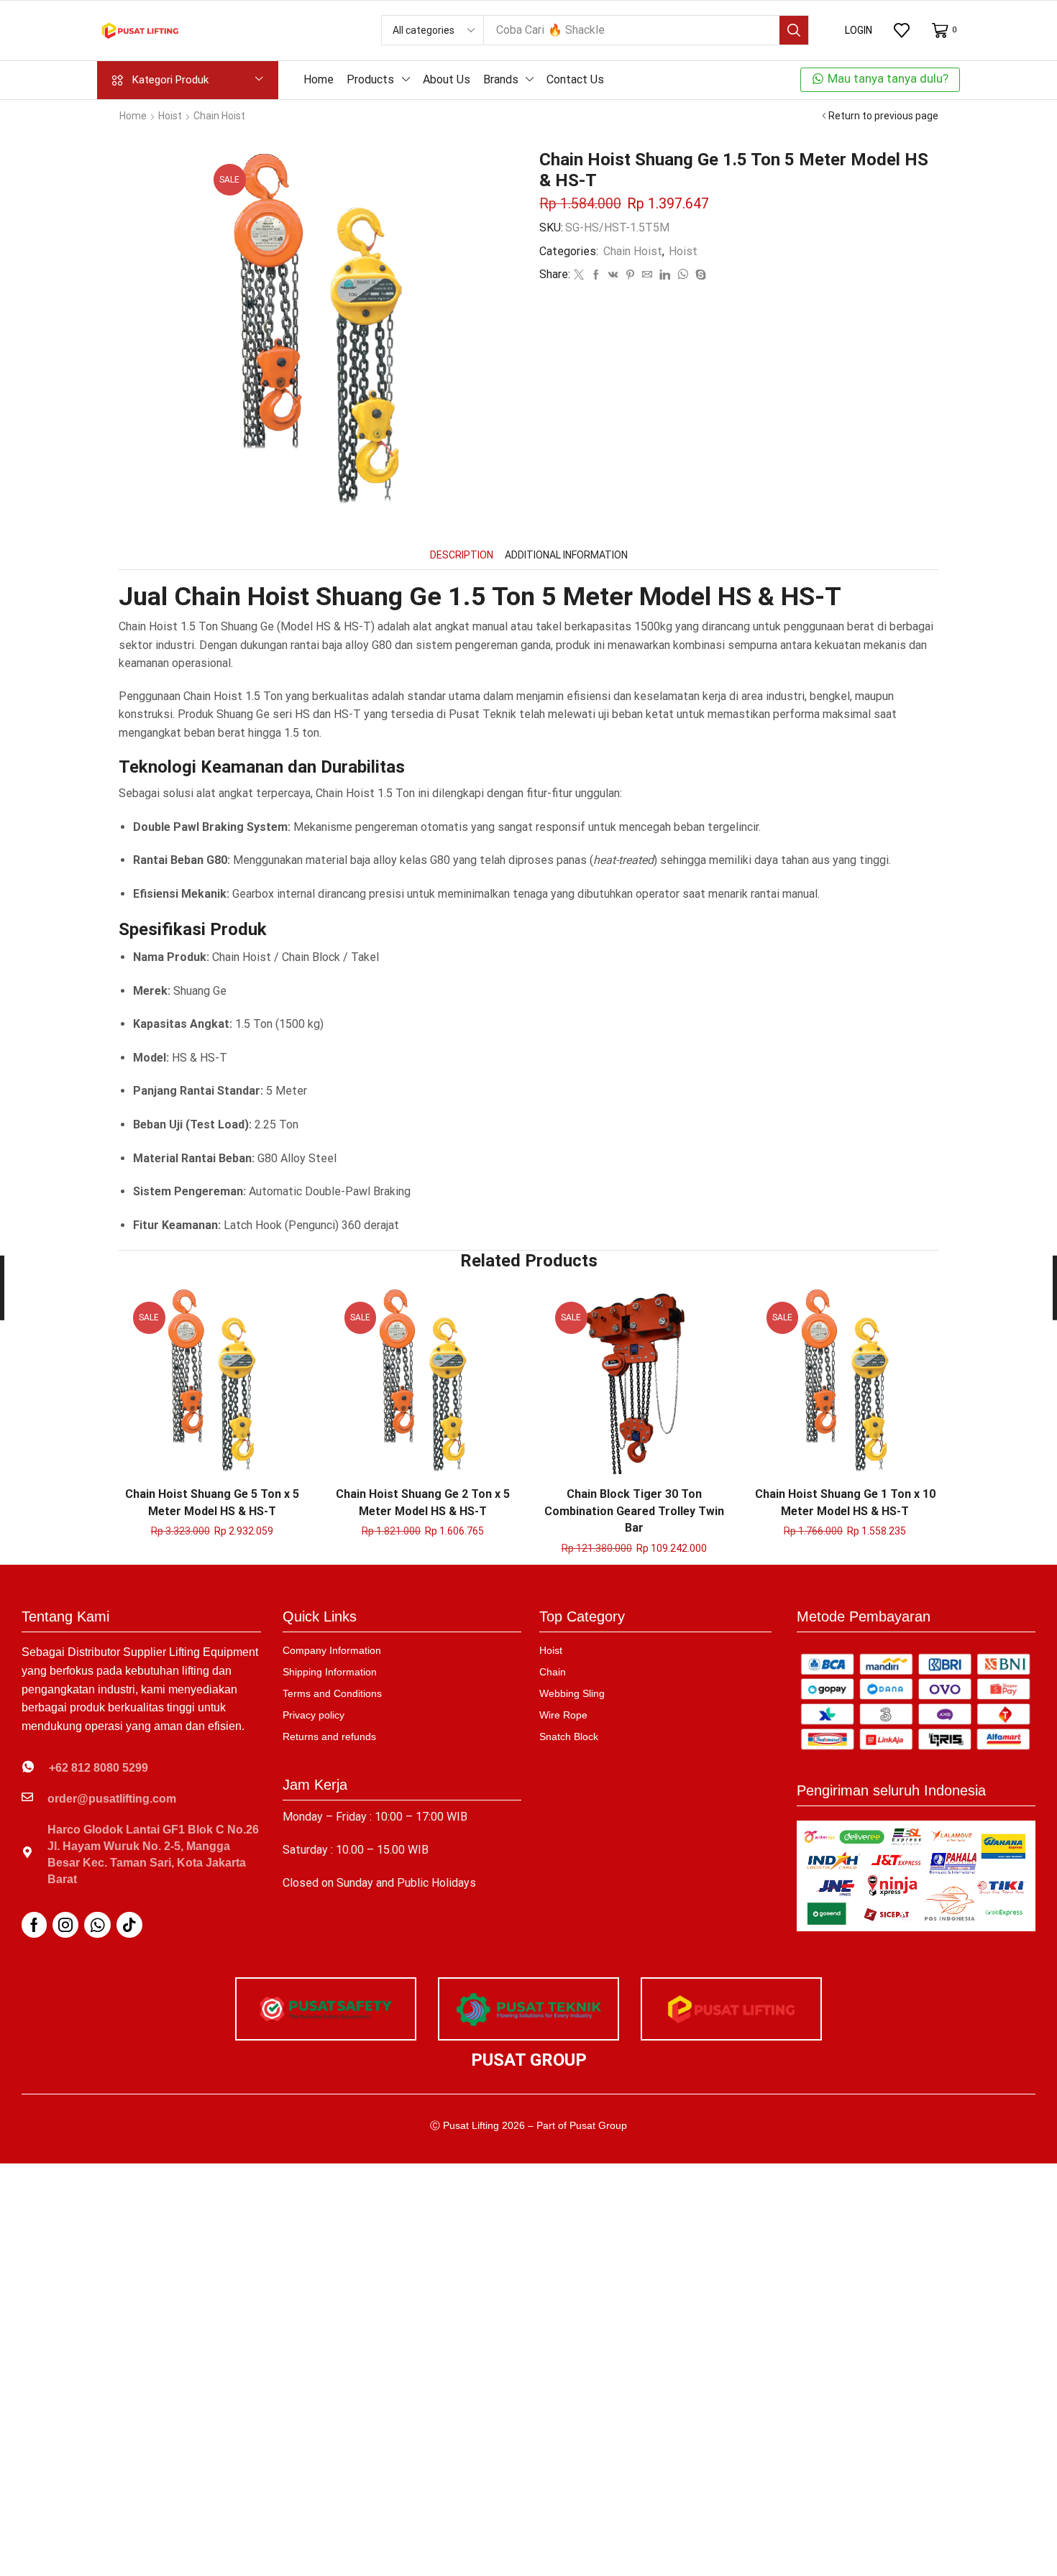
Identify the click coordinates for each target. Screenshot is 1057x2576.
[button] (859, 30)
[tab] (462, 555)
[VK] (613, 275)
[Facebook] (596, 275)
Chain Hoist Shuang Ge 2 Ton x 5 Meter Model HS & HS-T (423, 1503)
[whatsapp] (683, 275)
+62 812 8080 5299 (99, 1768)
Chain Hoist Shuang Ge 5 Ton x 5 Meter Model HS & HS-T (212, 1503)
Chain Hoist (219, 116)
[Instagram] (65, 1925)
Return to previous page (883, 116)
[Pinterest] (630, 275)
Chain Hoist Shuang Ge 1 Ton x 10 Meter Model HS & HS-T (845, 1503)
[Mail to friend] (647, 275)
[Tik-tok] (129, 1925)
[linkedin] (665, 275)
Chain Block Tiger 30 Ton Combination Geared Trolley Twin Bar (634, 1511)
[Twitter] (579, 275)
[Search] (794, 30)
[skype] (699, 275)
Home (133, 116)
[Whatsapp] (97, 1925)
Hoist (170, 116)
